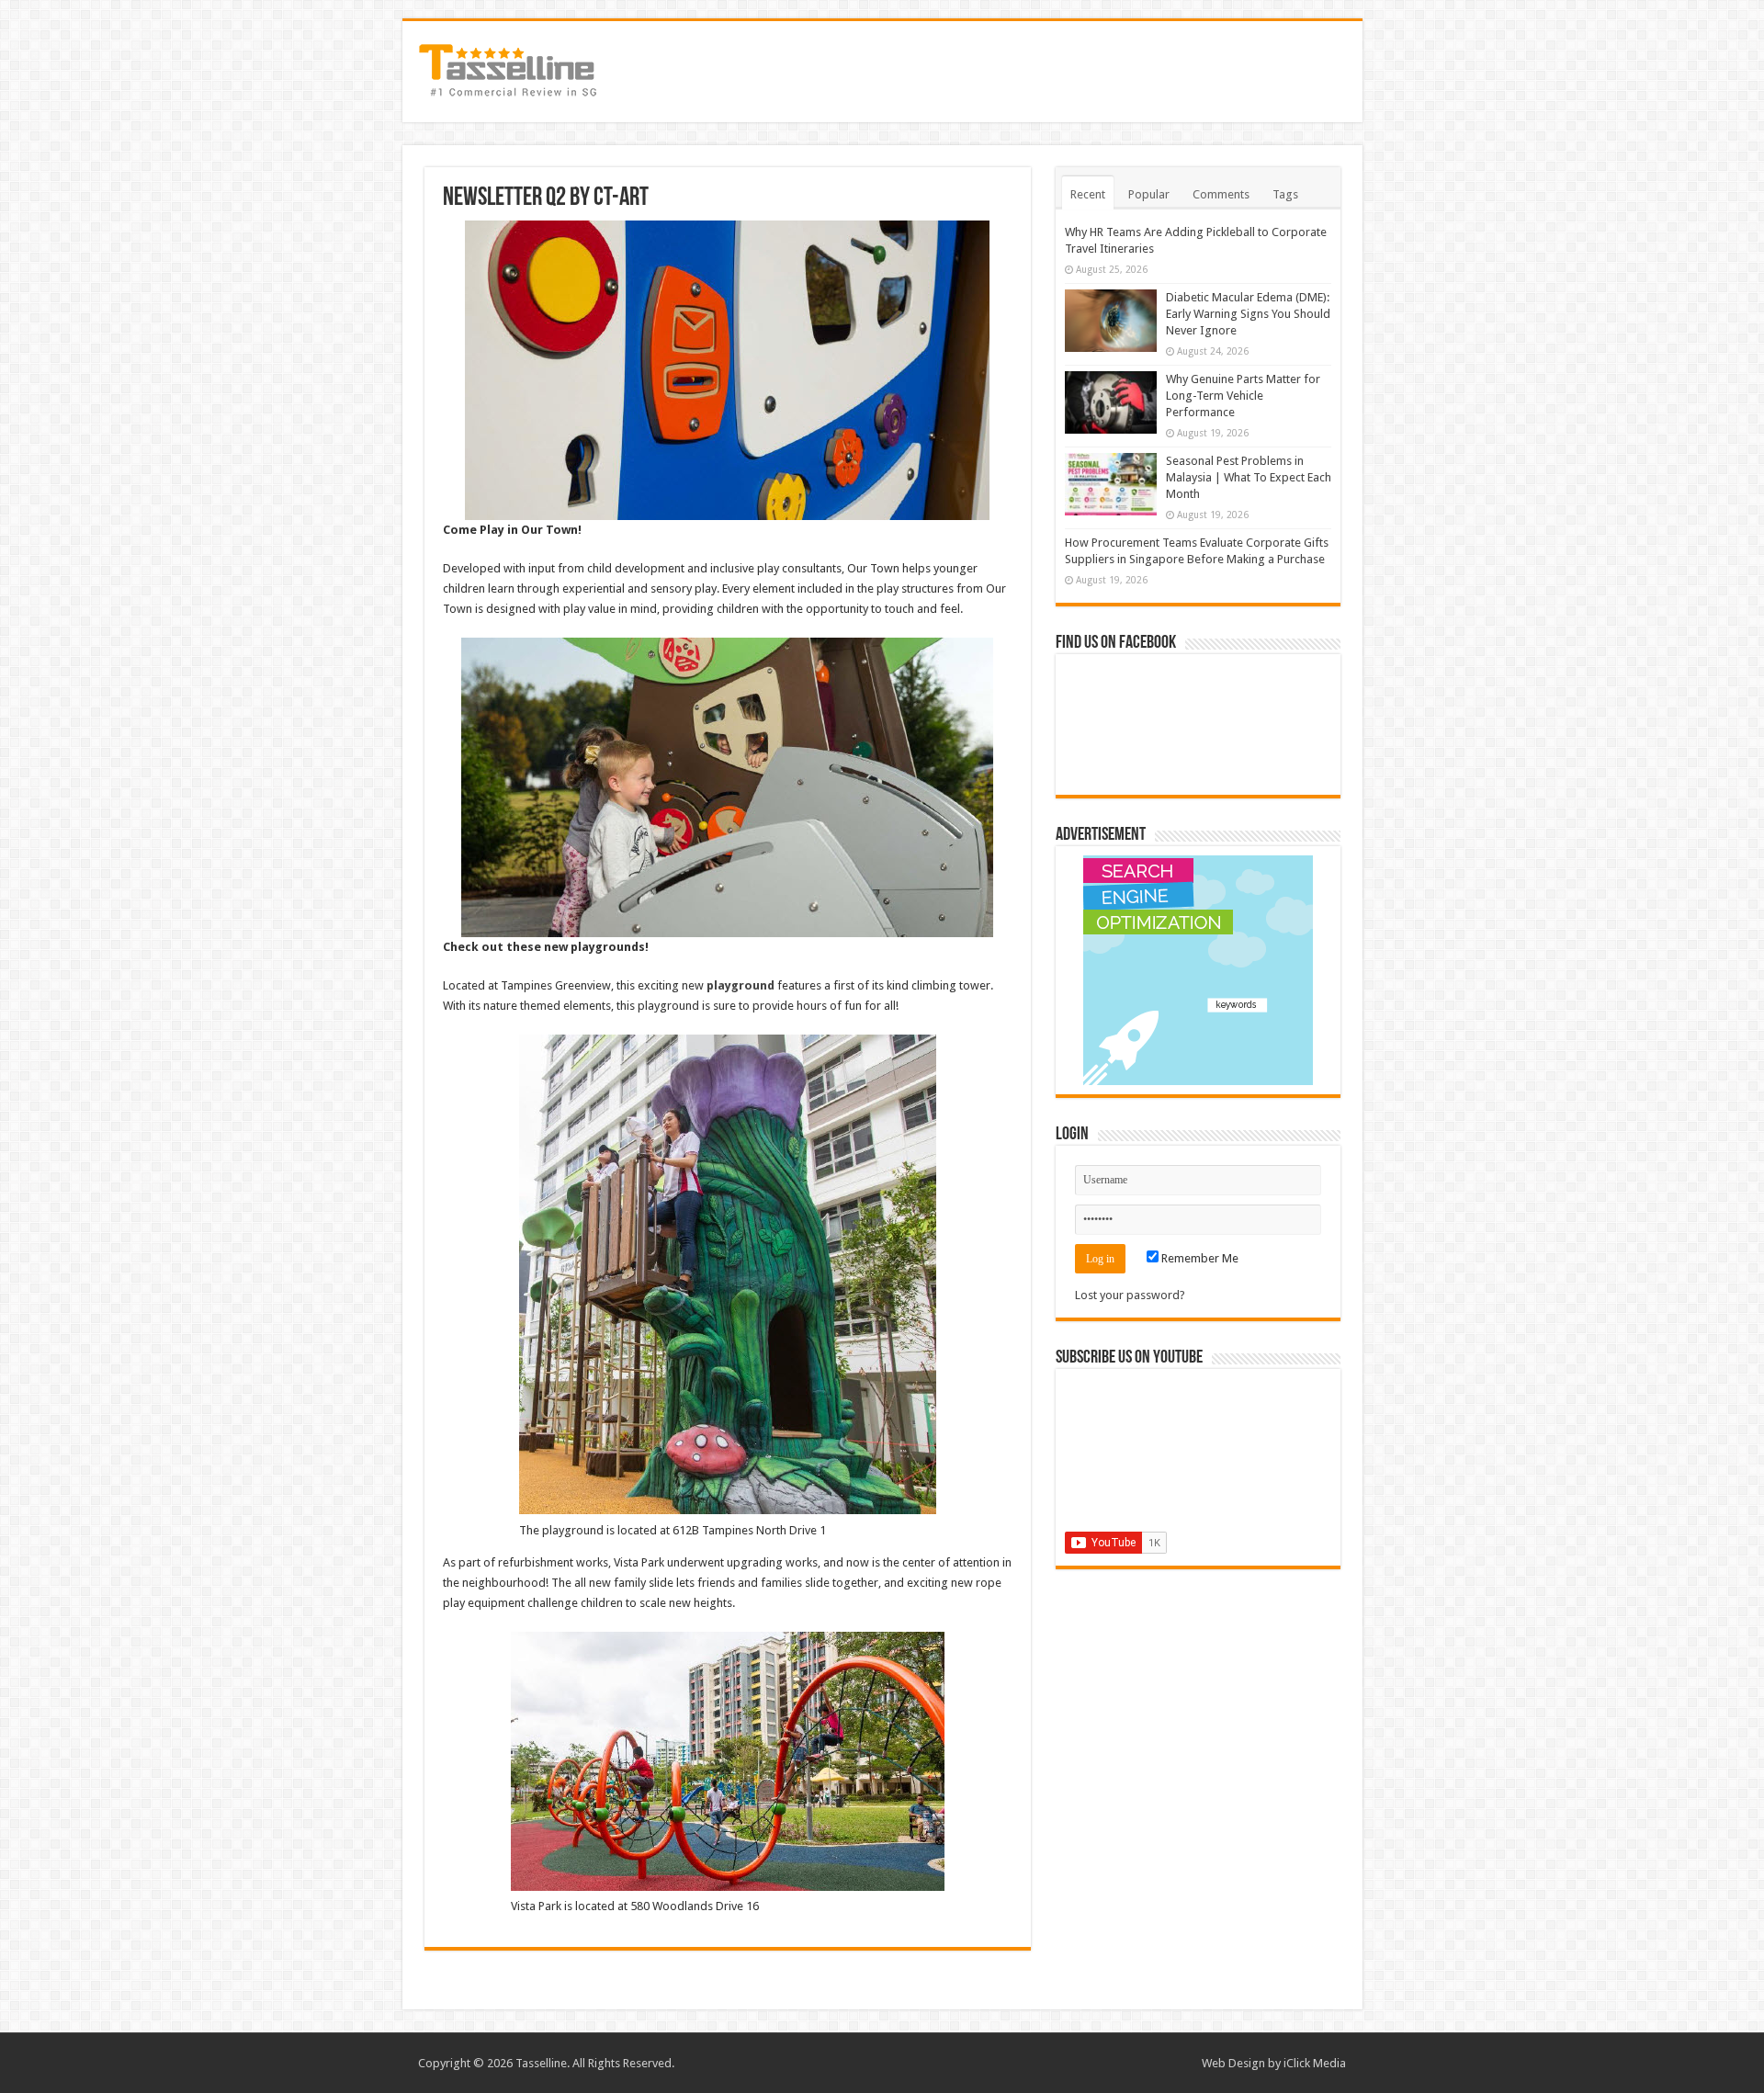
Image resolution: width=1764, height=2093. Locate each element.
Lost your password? (1130, 1295)
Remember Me (1199, 1258)
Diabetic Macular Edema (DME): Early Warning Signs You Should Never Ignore (1248, 314)
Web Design (1233, 2063)
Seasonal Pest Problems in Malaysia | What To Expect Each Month (1249, 477)
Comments (1221, 194)
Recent (1088, 194)
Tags (1285, 194)
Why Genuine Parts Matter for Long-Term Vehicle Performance (1243, 396)
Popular (1149, 194)
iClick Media (1315, 2063)
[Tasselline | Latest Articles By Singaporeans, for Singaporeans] (508, 68)
